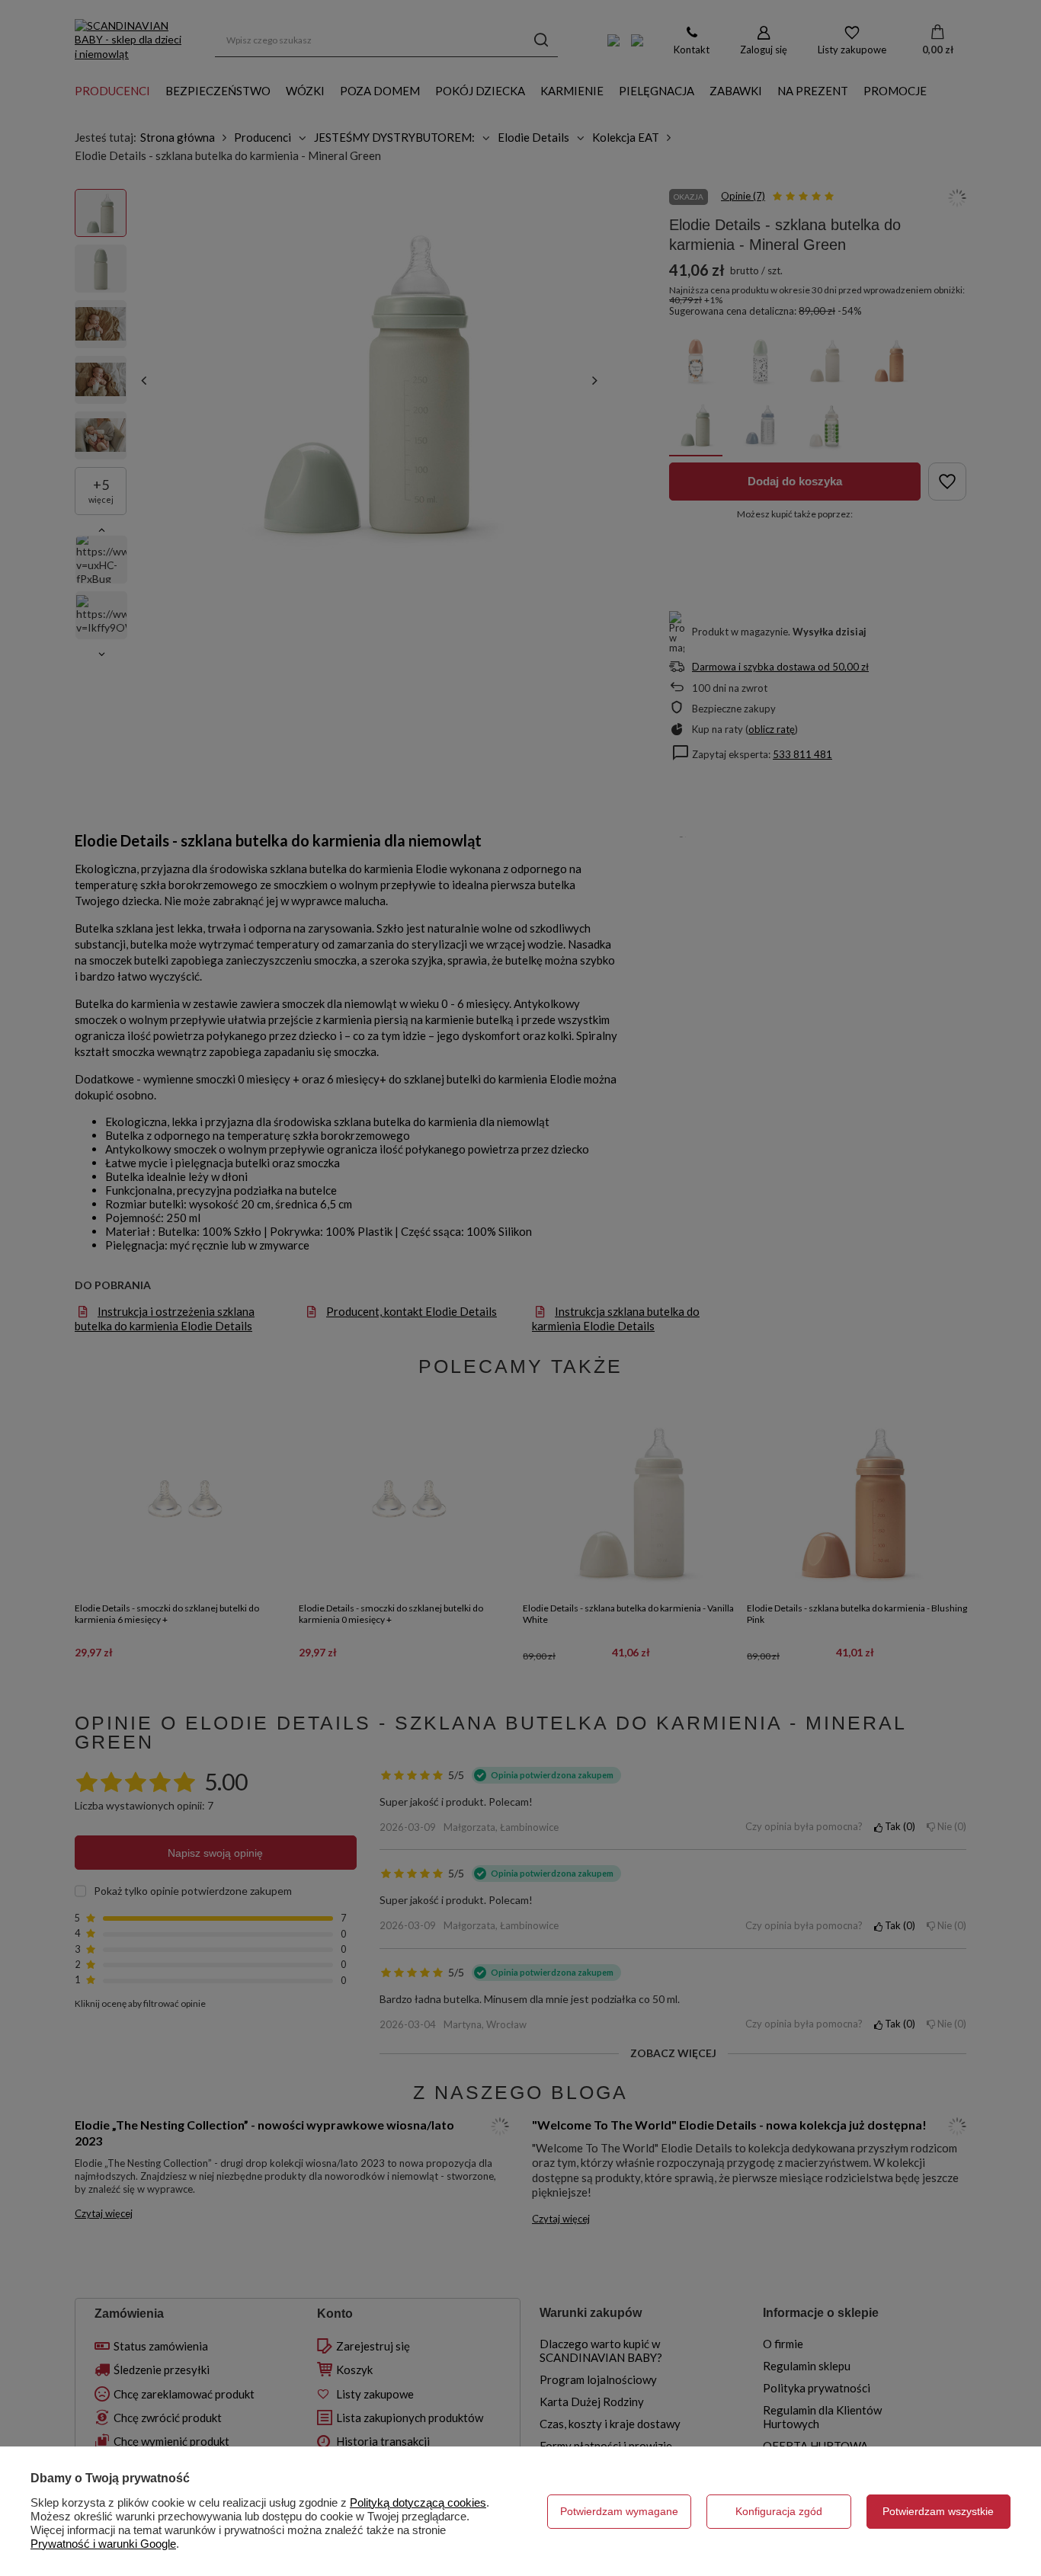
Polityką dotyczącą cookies (418, 2502)
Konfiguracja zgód (779, 2511)
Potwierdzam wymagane (619, 2511)
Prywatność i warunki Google (103, 2544)
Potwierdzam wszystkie (938, 2511)
